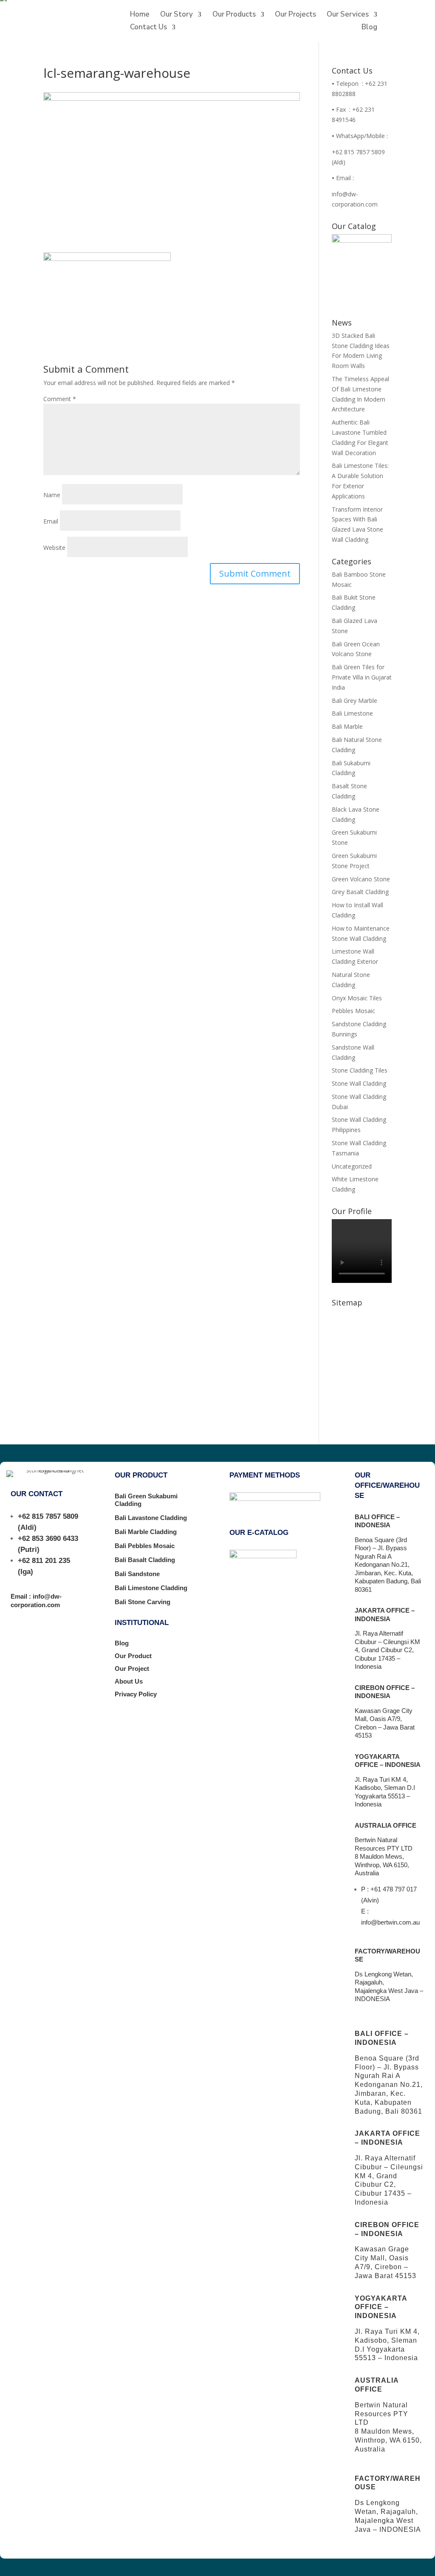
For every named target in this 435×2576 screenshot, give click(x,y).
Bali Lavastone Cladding (151, 1518)
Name (52, 495)
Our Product (133, 1656)
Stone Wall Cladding (359, 1083)
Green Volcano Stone (361, 879)
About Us (129, 1681)
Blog (369, 28)
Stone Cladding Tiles (360, 1070)
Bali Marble (347, 726)
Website (54, 548)
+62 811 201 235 (44, 1561)
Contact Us (148, 28)
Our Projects (295, 15)
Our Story (177, 15)
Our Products (234, 15)
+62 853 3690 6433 (48, 1539)
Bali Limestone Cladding (151, 1588)
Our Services (348, 15)
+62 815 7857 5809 (48, 1516)
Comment (60, 399)
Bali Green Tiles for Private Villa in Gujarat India (362, 677)
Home (140, 15)
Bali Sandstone (137, 1574)
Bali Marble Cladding (146, 1532)
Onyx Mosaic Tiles (357, 998)
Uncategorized (352, 1166)
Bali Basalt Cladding (145, 1560)
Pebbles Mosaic (353, 1011)
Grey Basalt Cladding (360, 892)
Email (51, 521)
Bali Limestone (352, 713)
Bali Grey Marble (354, 701)
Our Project (132, 1669)
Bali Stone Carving (143, 1602)
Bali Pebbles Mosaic (145, 1546)
